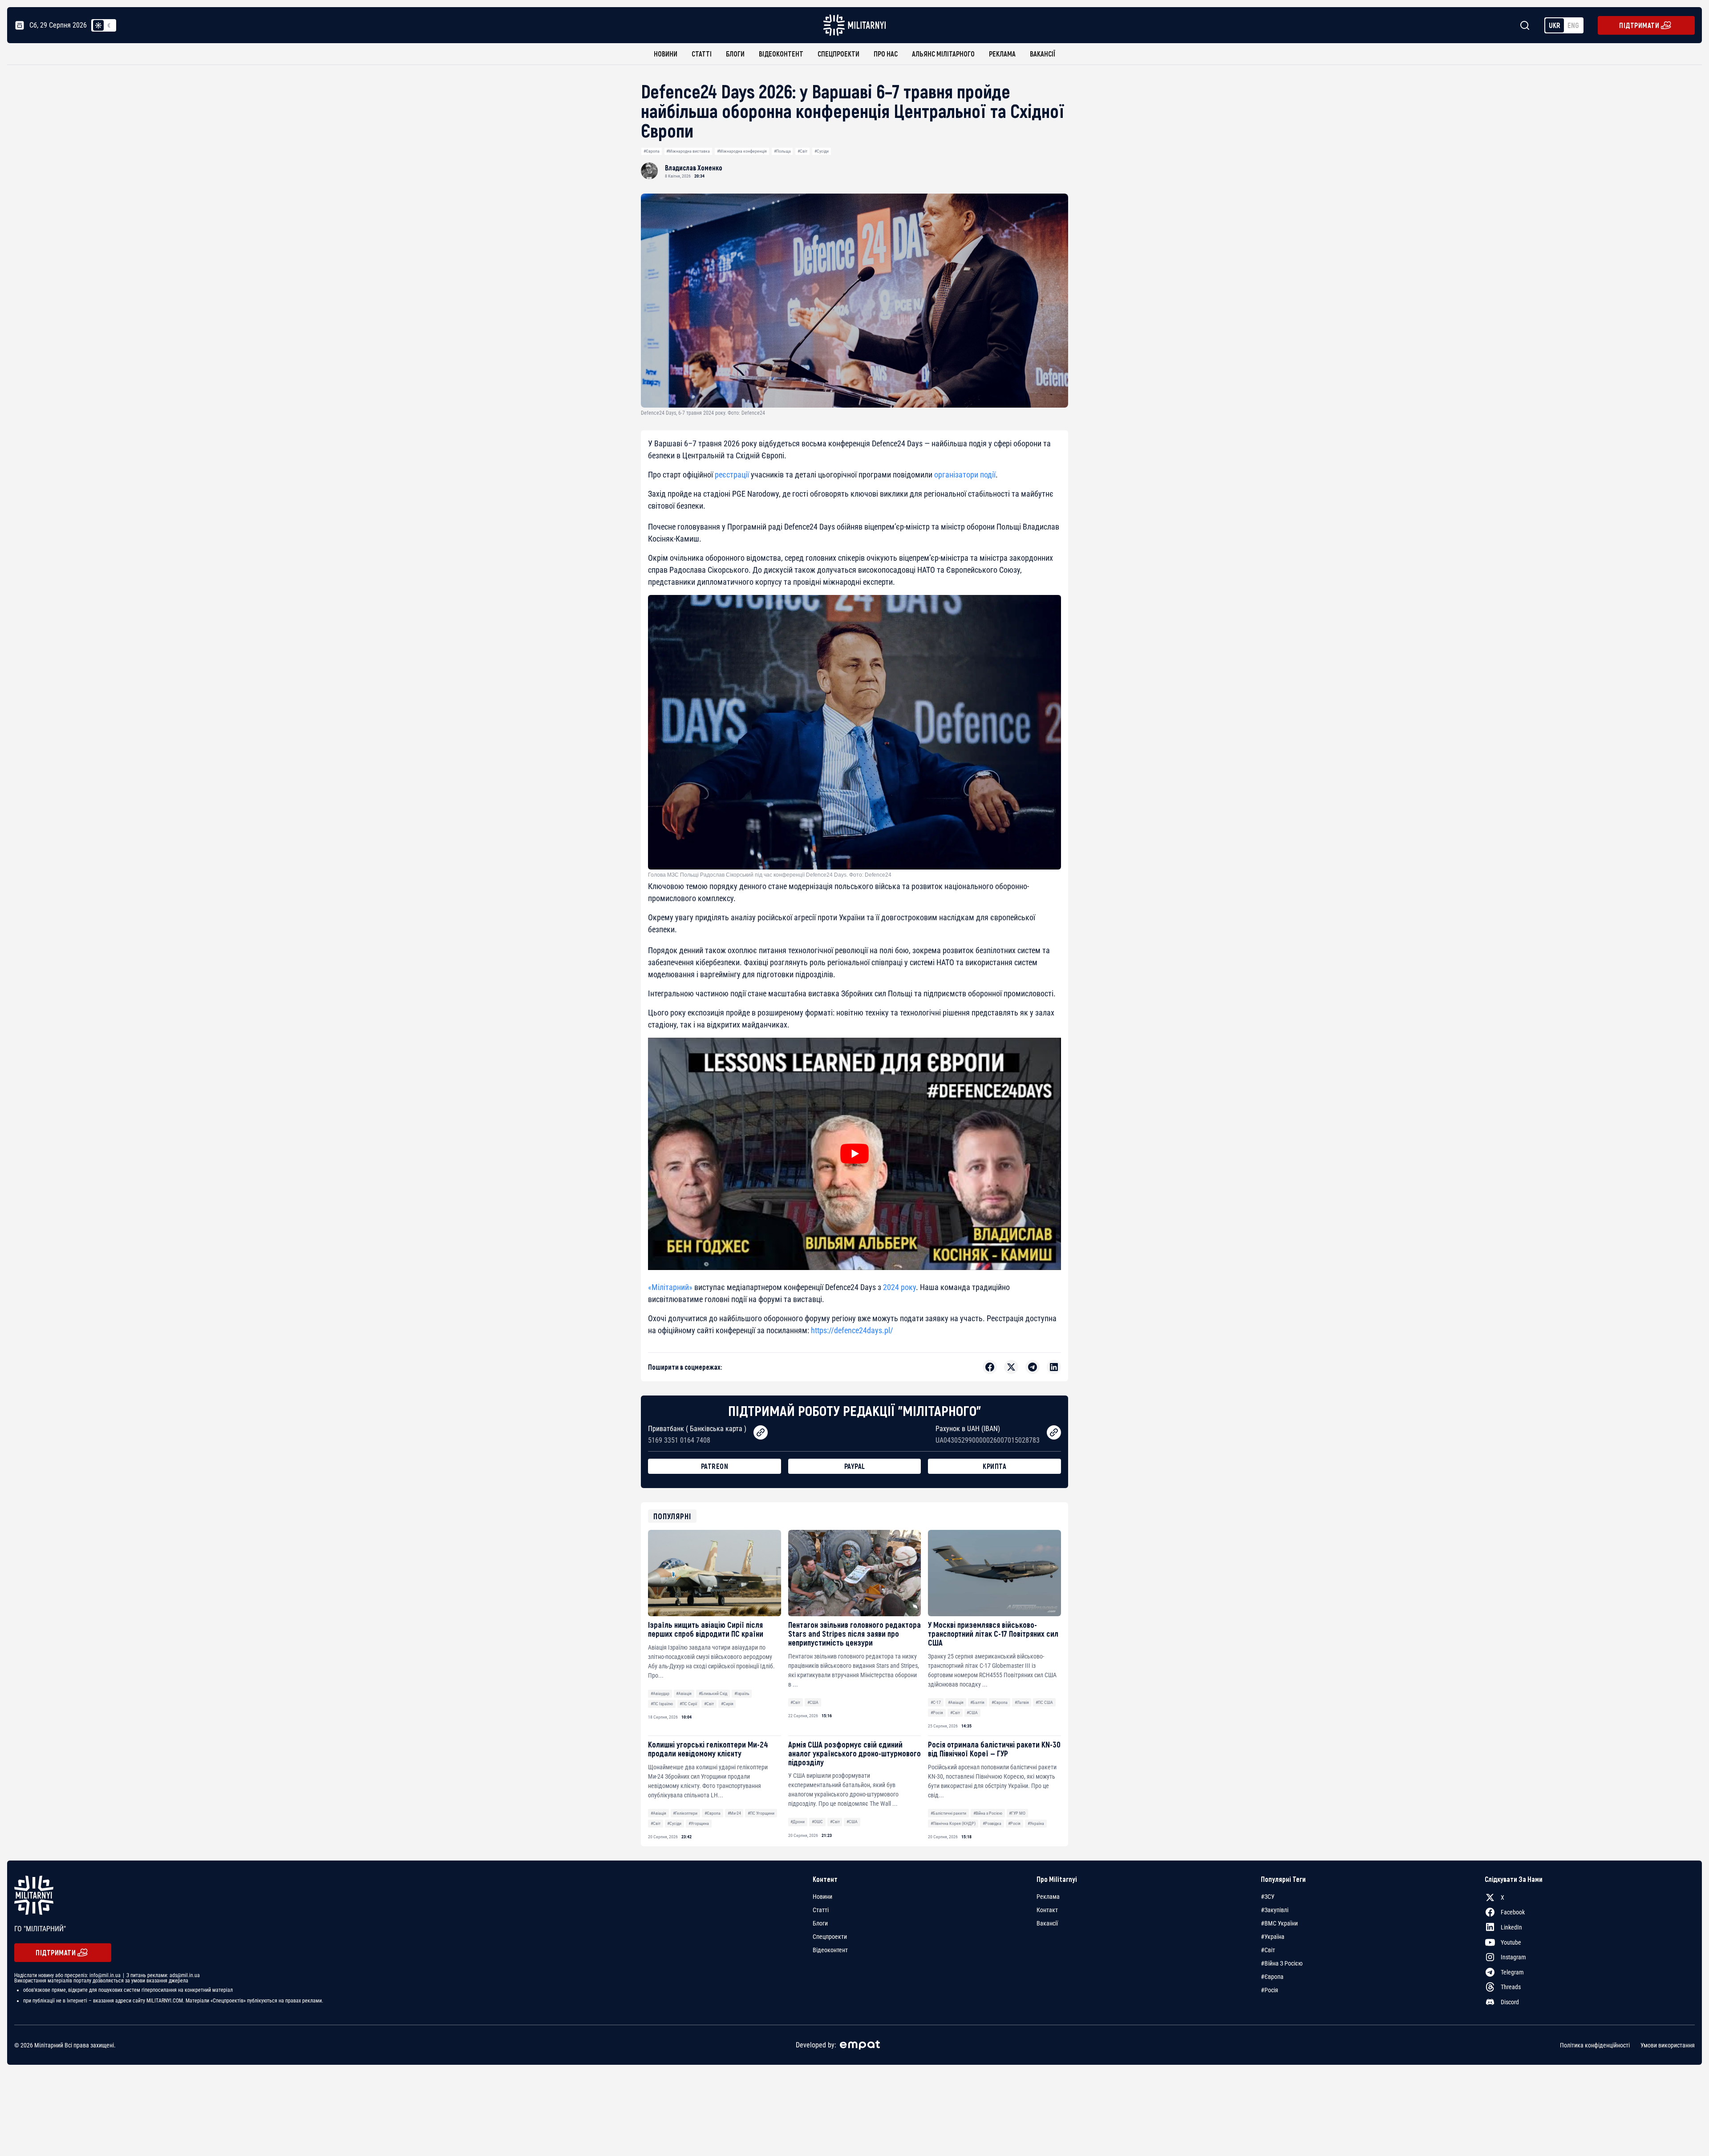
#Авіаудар (660, 1693)
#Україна (1036, 1823)
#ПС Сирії (688, 1704)
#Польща (782, 151)
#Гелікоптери (685, 1813)
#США (813, 1702)
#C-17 (936, 1702)
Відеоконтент (781, 54)
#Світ (802, 151)
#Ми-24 (734, 1813)
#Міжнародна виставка (688, 151)
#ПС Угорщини (761, 1813)
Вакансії (1043, 54)
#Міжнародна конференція (742, 151)
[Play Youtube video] (854, 1154)
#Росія (937, 1713)
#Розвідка (992, 1823)
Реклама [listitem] (1048, 1897)
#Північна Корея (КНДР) (953, 1823)
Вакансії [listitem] (1047, 1923)
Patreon (715, 1466)
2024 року (899, 1287)
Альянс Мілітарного (943, 54)
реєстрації (732, 475)
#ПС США (1044, 1702)
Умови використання (1668, 2045)
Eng (1573, 25)
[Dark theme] (109, 25)
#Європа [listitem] (1272, 1977)
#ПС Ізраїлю (662, 1704)
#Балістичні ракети (948, 1813)
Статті (702, 54)
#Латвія (1022, 1702)
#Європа (652, 151)
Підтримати (1639, 25)
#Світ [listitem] (1268, 1950)
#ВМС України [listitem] (1279, 1923)
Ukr (1555, 25)
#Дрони (798, 1822)
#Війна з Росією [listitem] (1282, 1963)
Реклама (1002, 54)
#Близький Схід (713, 1693)
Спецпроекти (838, 54)
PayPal (855, 1466)
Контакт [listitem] (1047, 1910)
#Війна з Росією (988, 1813)
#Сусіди (822, 151)
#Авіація (684, 1693)
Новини (666, 54)
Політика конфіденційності (1595, 2045)
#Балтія (977, 1702)
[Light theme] (98, 25)
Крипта (994, 1466)
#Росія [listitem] (1270, 1990)
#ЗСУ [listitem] (1268, 1897)
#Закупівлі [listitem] (1275, 1910)
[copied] (761, 1432)
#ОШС (817, 1822)
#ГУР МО (1017, 1813)
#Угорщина (699, 1823)
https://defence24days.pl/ (852, 1330)
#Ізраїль (742, 1693)
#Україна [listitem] (1273, 1937)
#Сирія (727, 1704)
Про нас (886, 54)
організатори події (965, 475)
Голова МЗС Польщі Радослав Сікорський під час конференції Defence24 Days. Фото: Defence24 (770, 875)
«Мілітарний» (670, 1287)
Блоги (735, 54)
